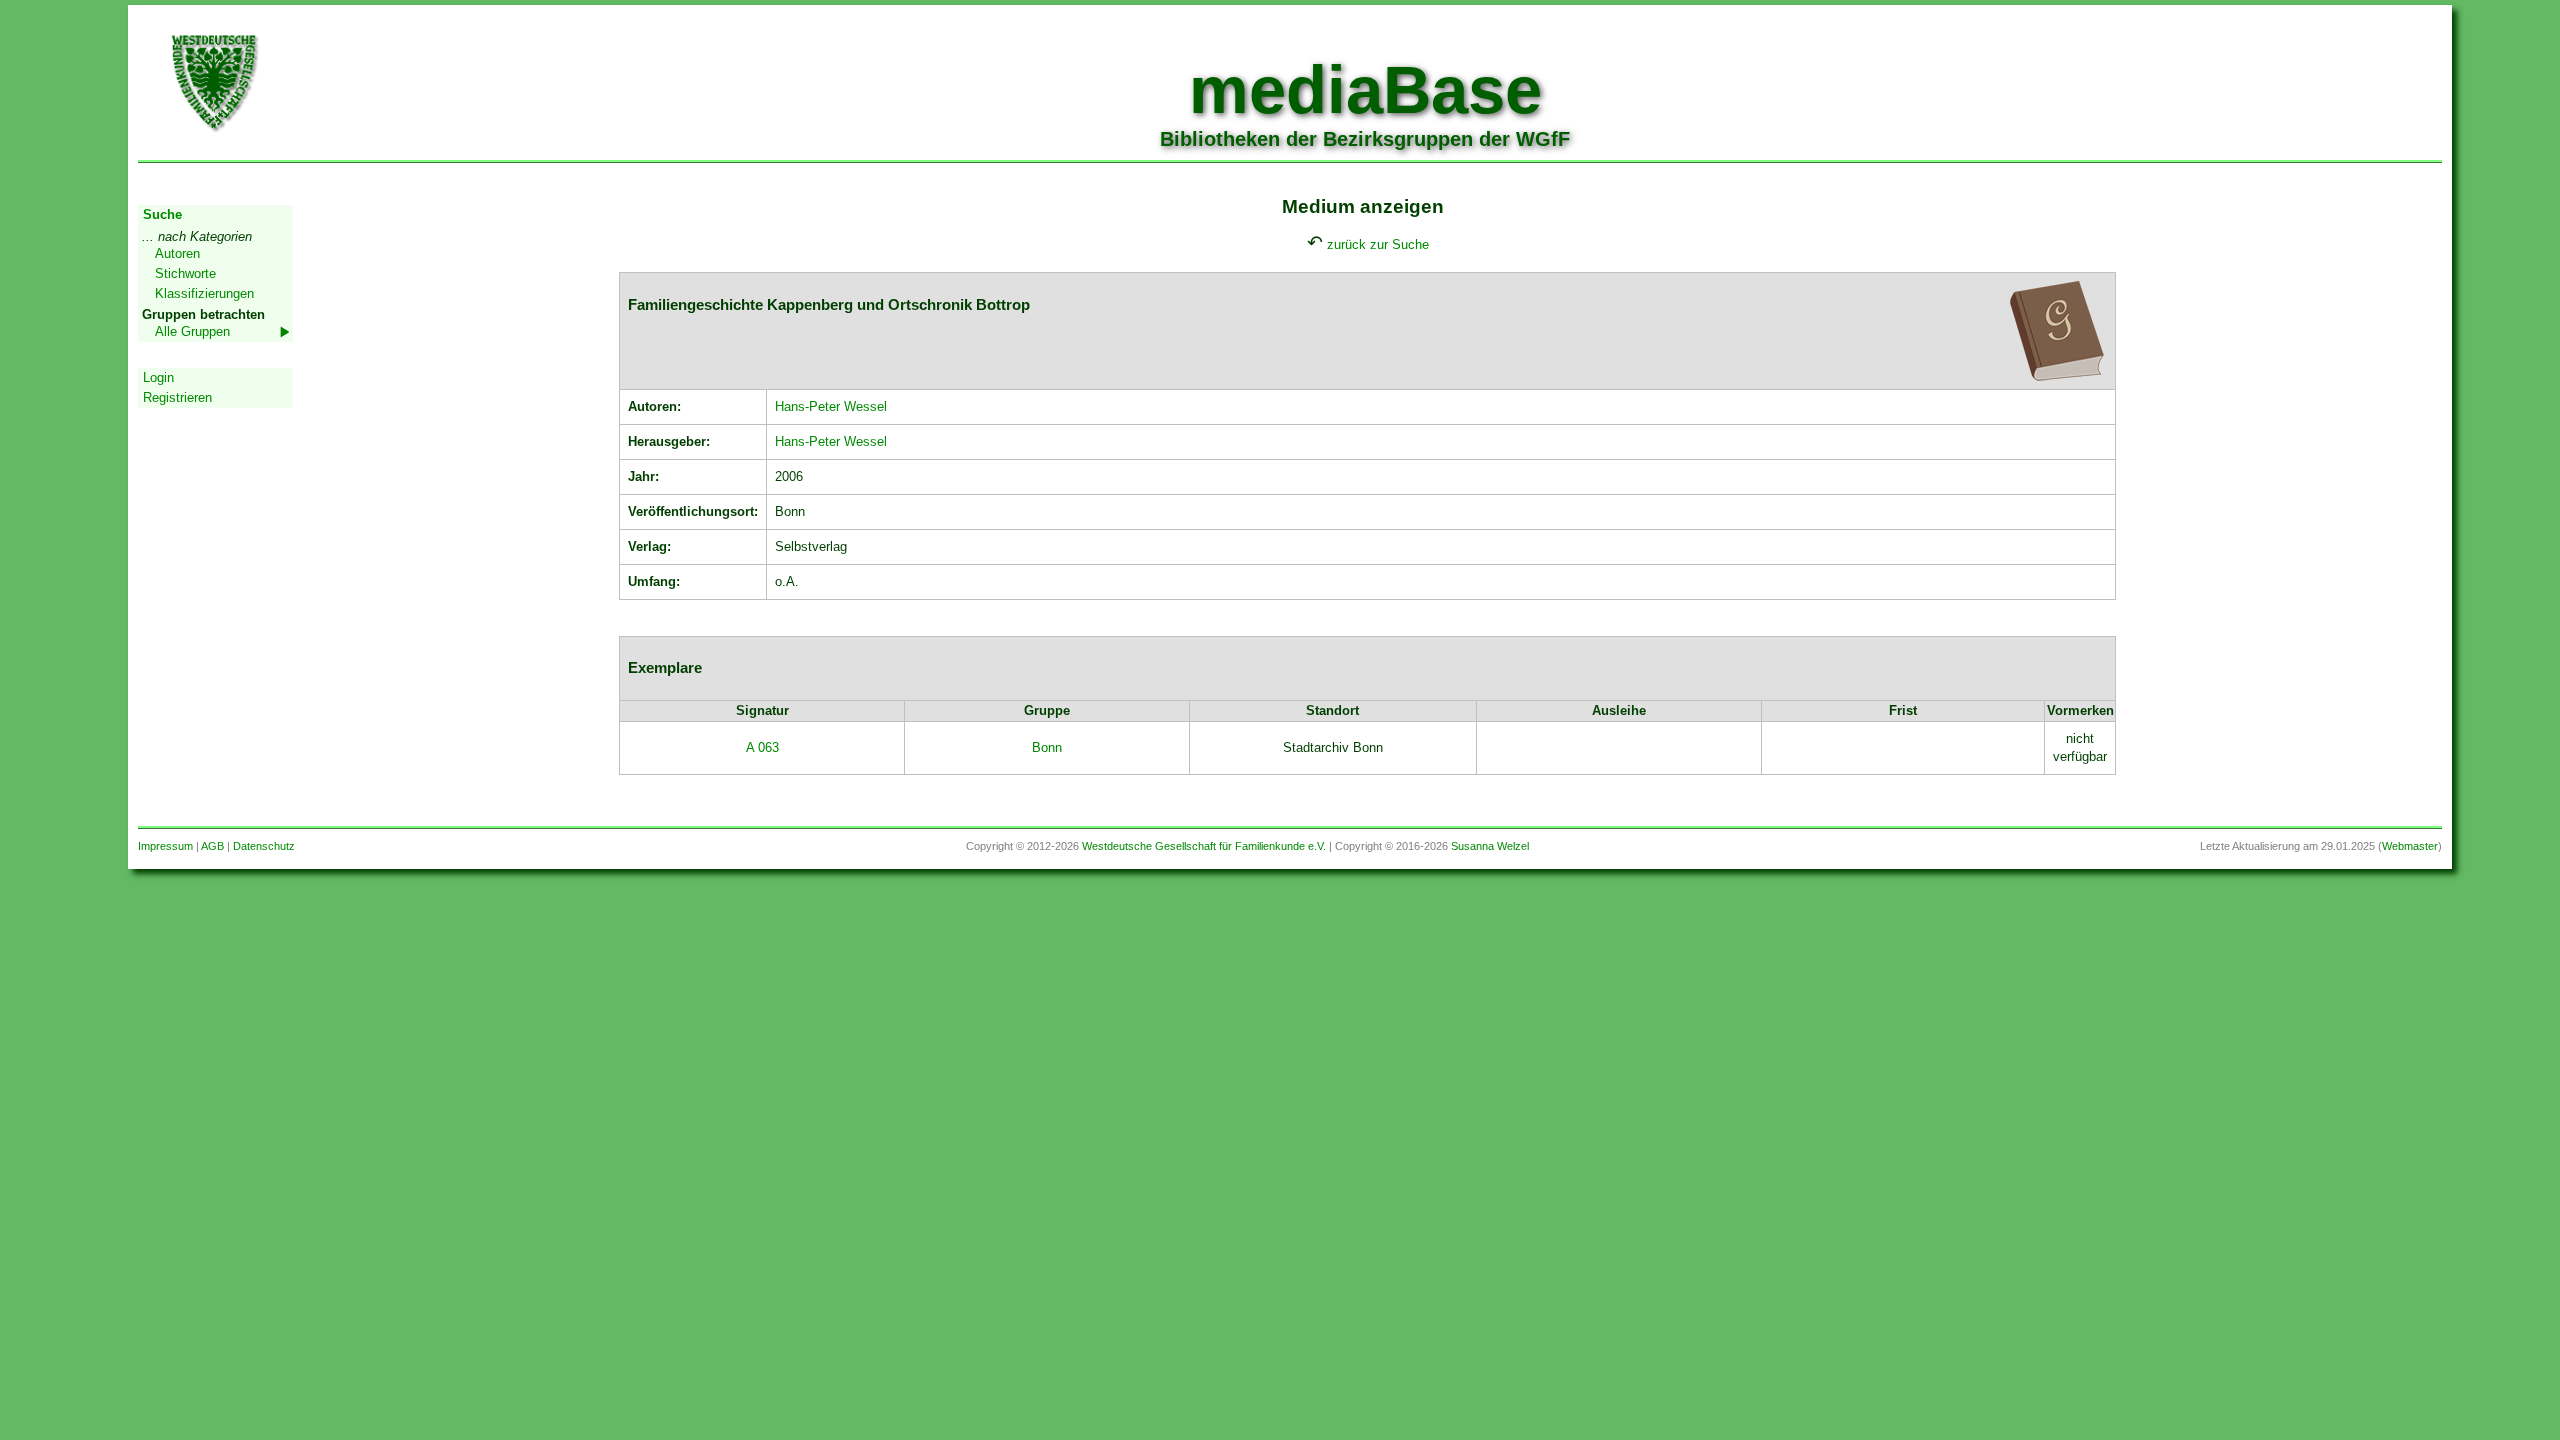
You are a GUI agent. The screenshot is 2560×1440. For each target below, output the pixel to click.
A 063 (762, 747)
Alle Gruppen (192, 331)
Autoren (177, 253)
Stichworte (185, 273)
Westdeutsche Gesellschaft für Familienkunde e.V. (1204, 846)
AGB (212, 846)
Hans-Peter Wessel (831, 406)
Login (158, 377)
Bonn (1047, 747)
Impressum (165, 846)
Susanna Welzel (1490, 846)
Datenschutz (264, 846)
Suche (162, 214)
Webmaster (2410, 846)
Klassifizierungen (204, 293)
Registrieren (177, 397)
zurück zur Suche (1378, 244)
